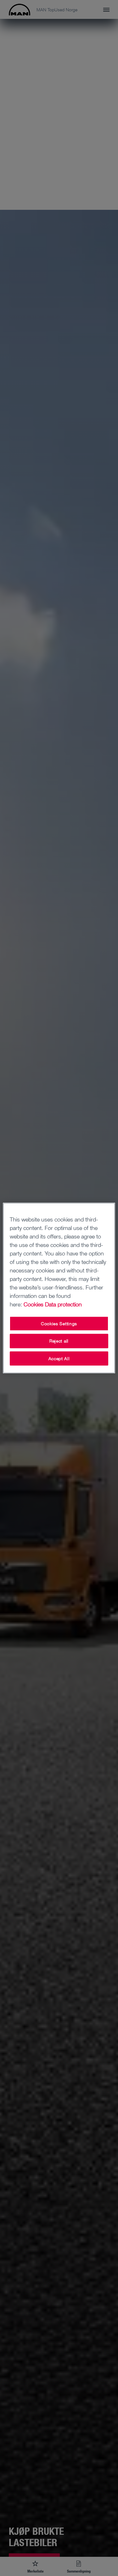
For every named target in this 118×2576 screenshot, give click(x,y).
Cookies (34, 1304)
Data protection (63, 1304)
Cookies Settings (59, 1324)
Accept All (59, 1358)
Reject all (59, 1341)
